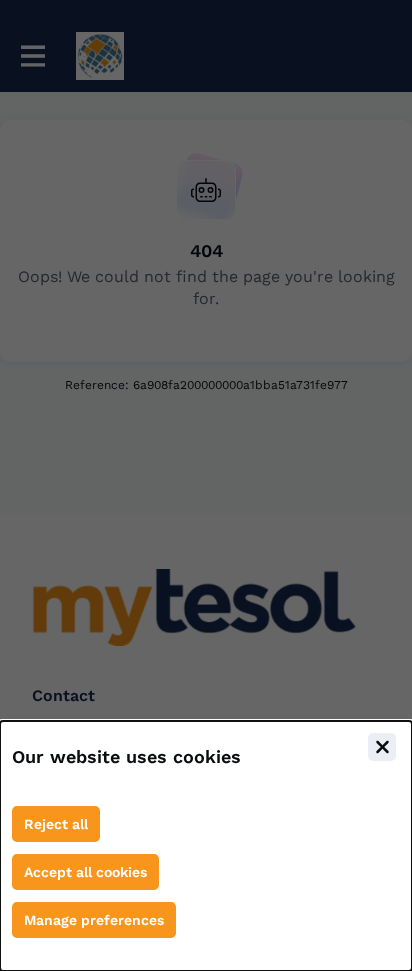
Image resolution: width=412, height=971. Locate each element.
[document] (206, 846)
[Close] (382, 747)
